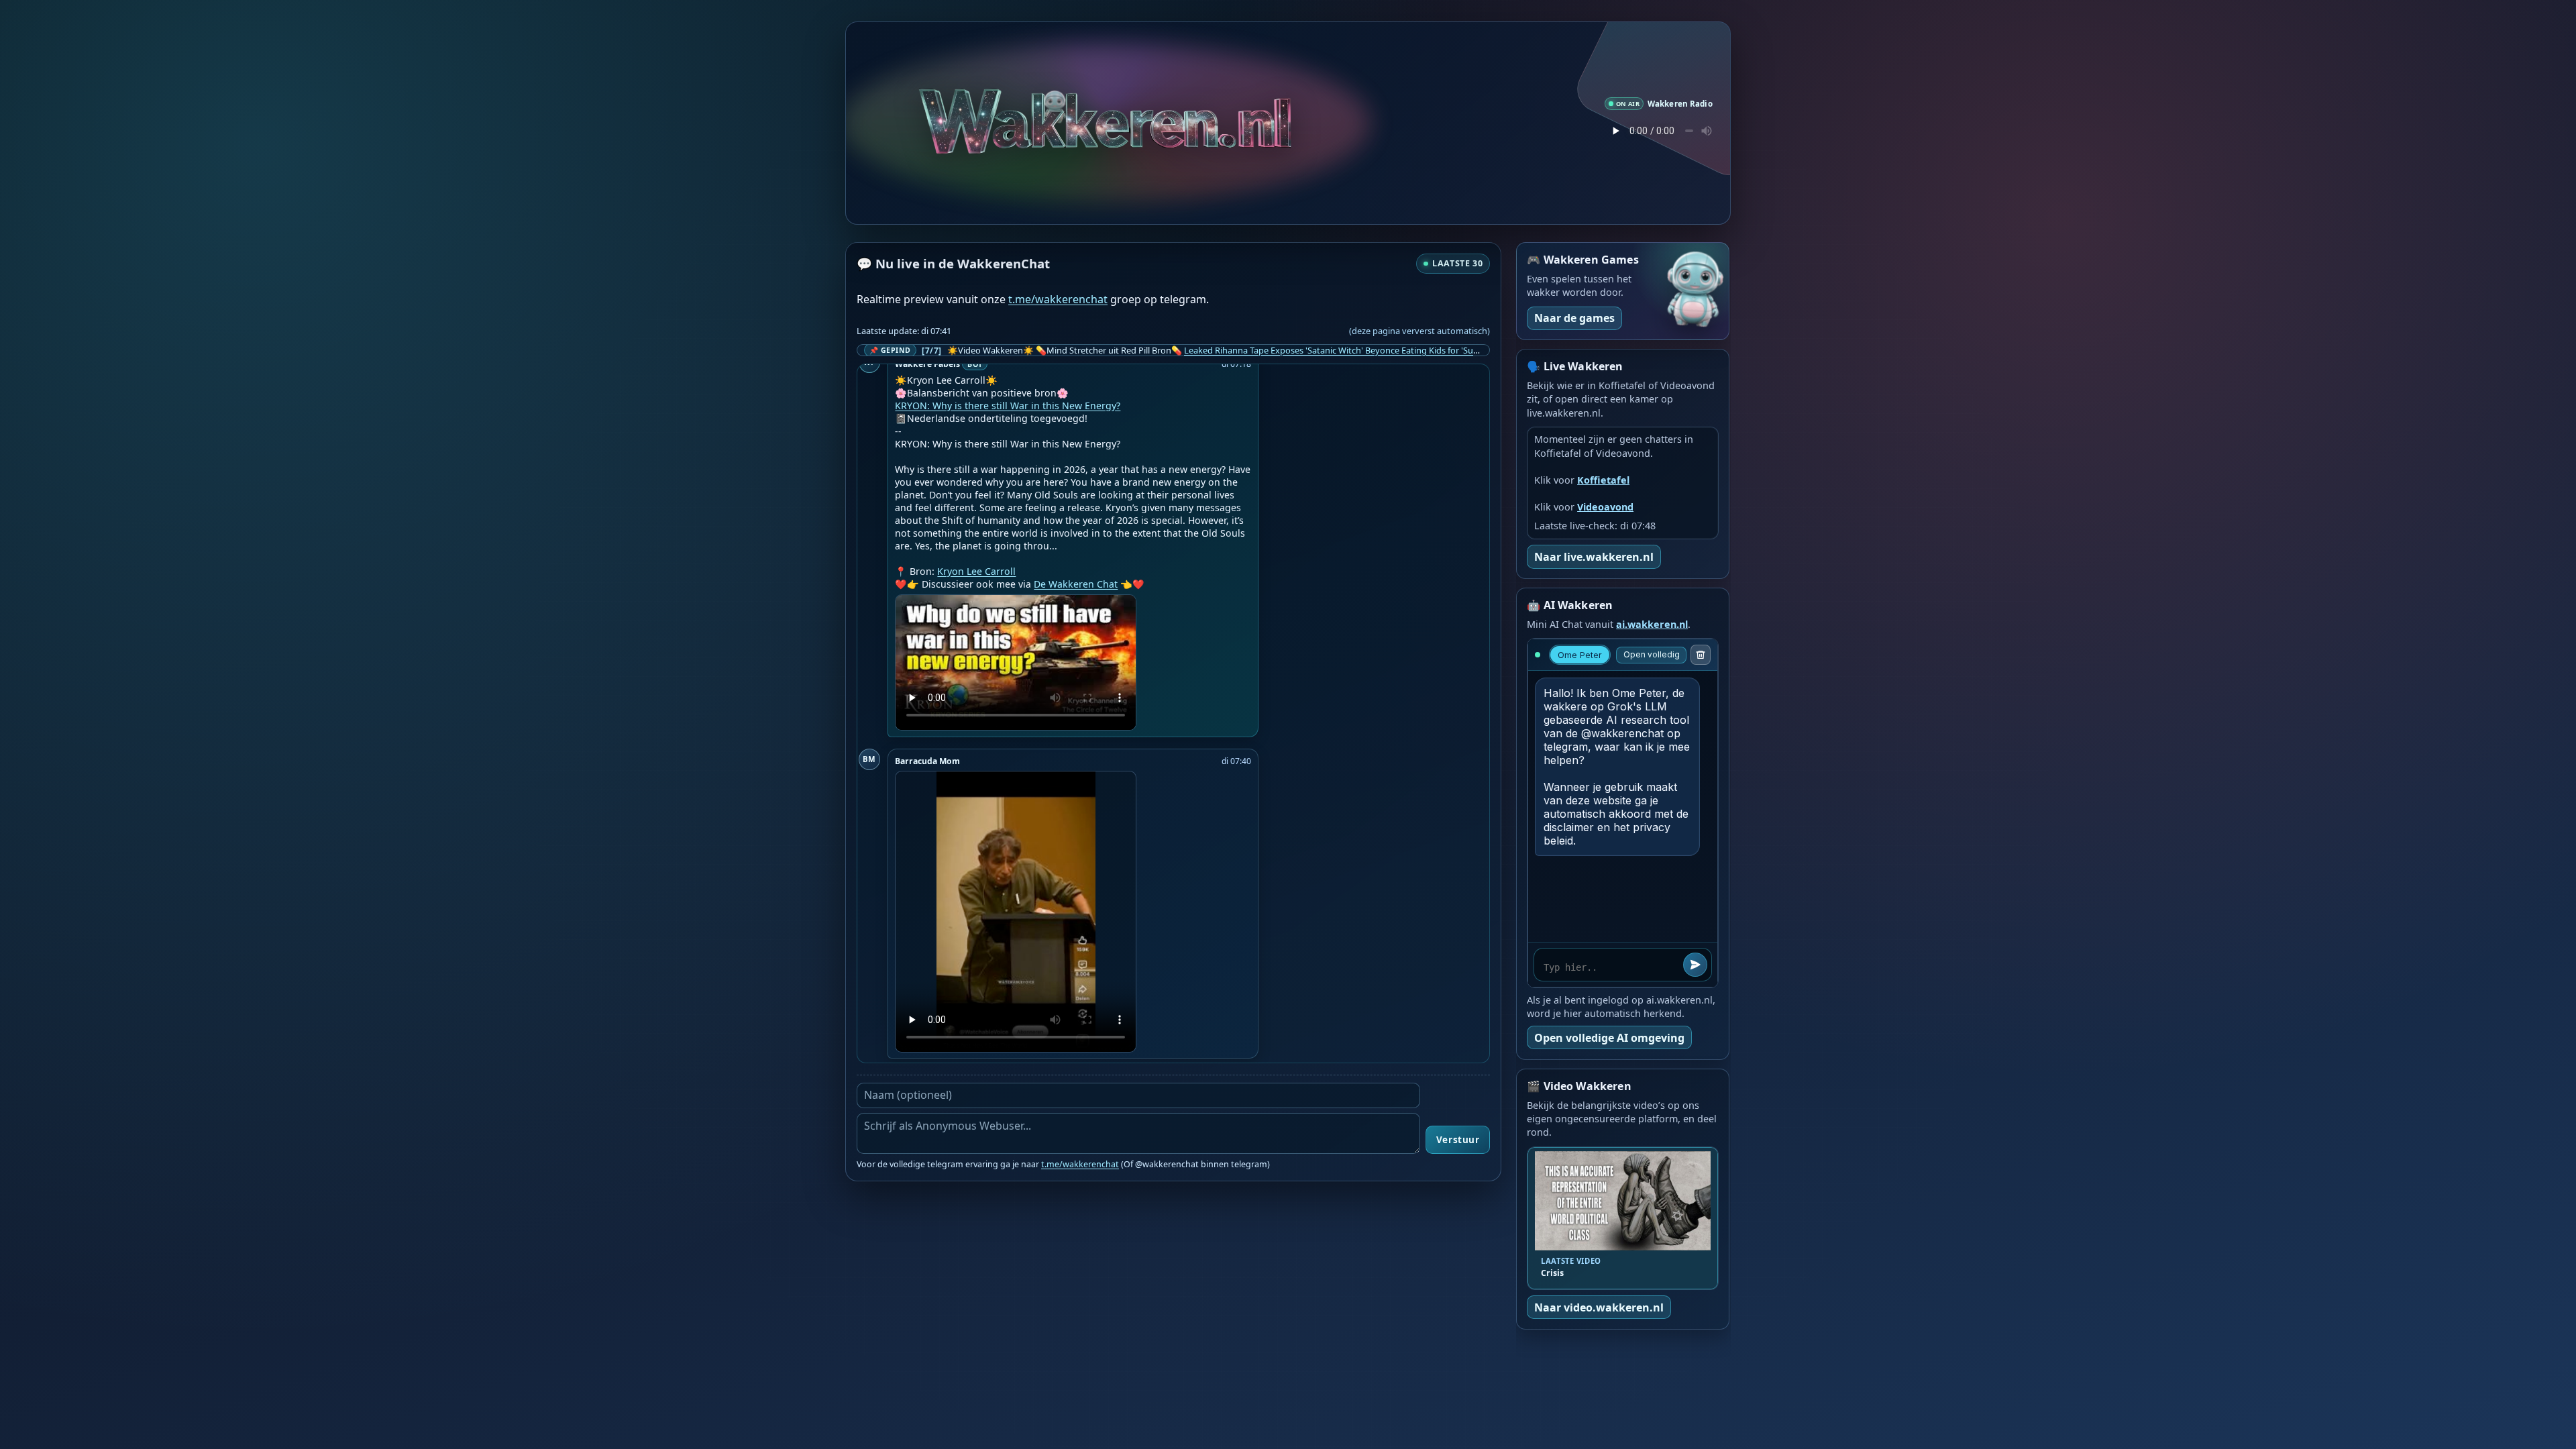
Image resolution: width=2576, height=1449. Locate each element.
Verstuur (1458, 1140)
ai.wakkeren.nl (1652, 624)
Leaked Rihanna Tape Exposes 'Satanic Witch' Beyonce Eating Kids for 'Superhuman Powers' (1366, 350)
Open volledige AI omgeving (1609, 1038)
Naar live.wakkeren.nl (1594, 557)
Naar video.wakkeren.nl (1599, 1307)
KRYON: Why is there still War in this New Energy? (1008, 406)
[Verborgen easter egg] (1106, 107)
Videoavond (1605, 507)
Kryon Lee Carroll (976, 571)
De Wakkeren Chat (1076, 584)
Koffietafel (1603, 480)
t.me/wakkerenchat (1058, 299)
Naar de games (1574, 318)
